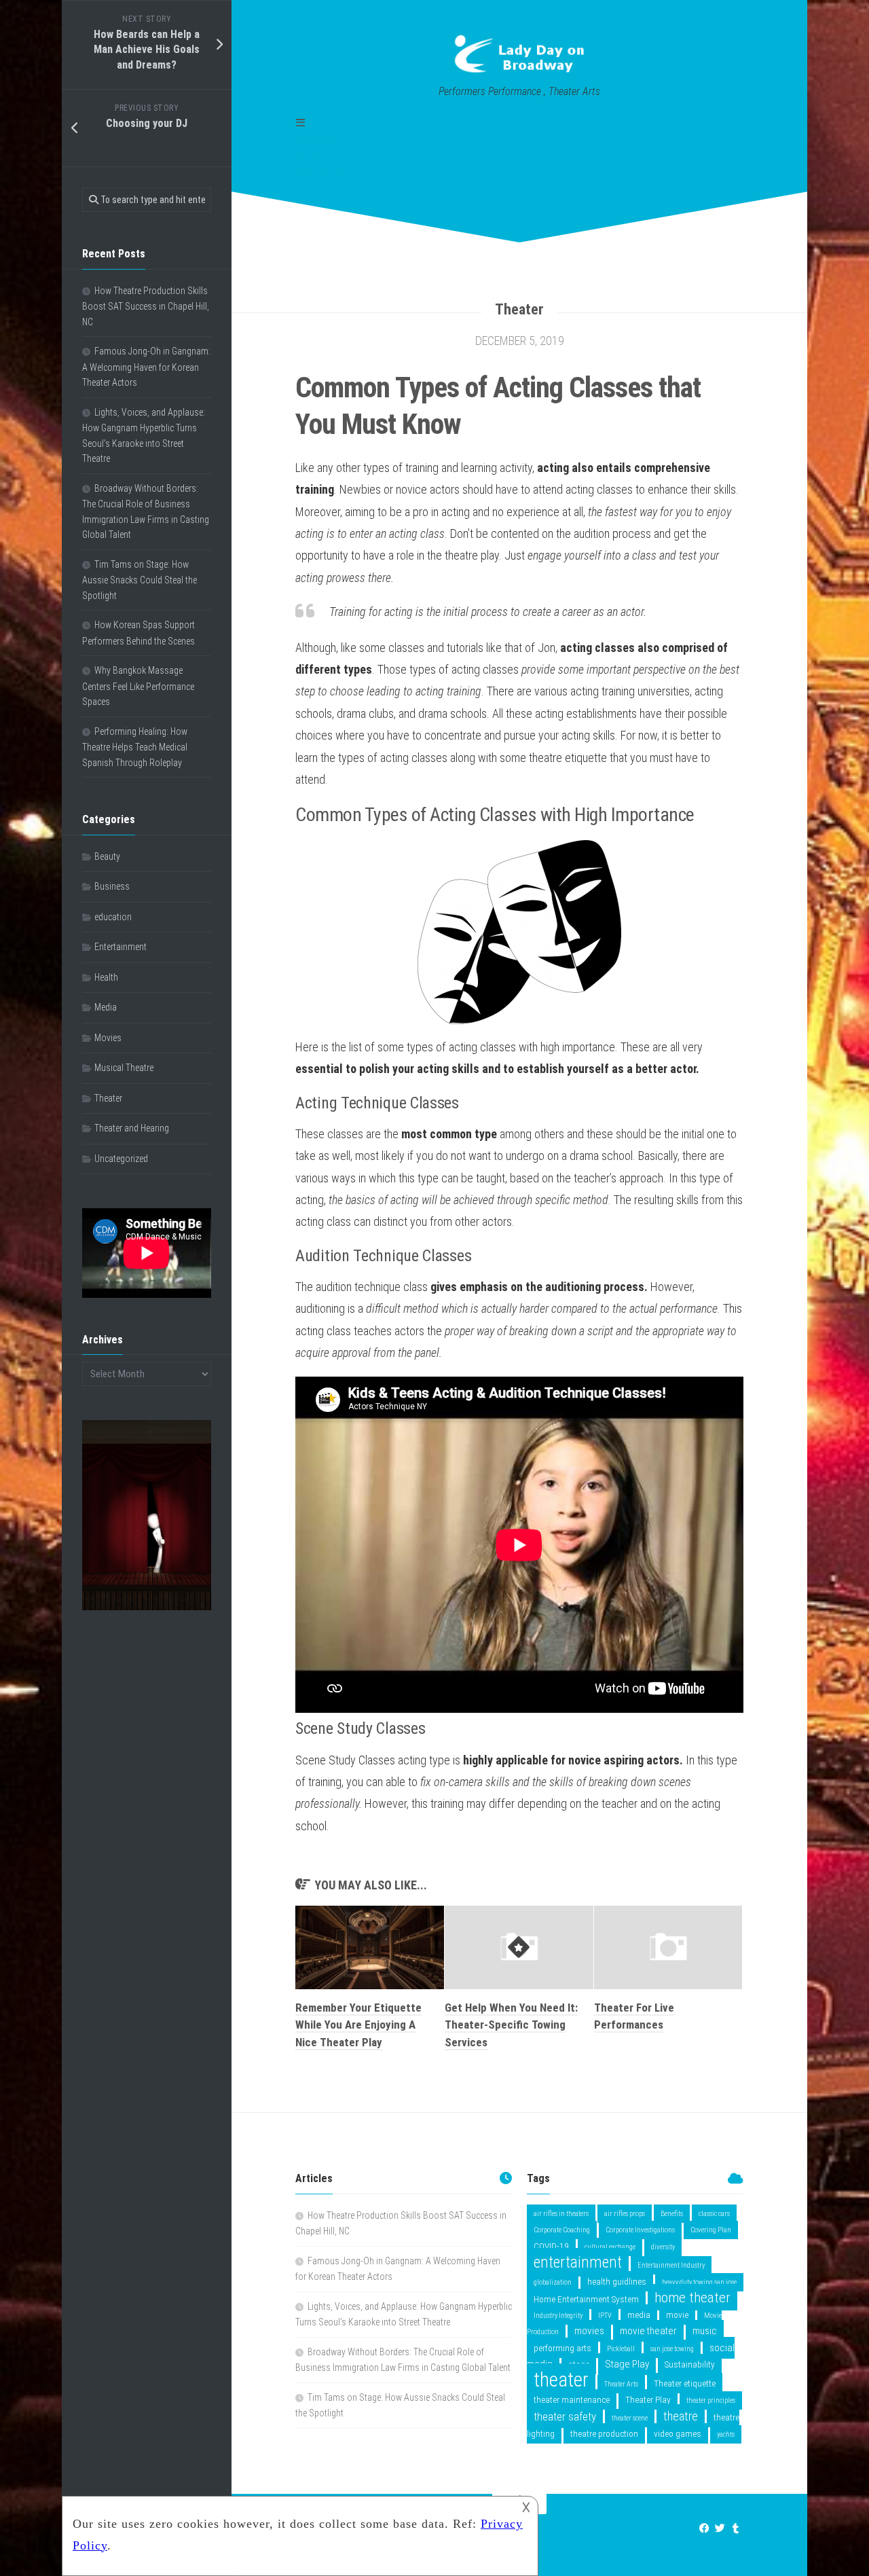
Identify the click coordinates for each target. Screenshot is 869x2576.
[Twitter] (720, 2528)
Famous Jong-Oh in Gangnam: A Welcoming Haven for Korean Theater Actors (146, 367)
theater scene (630, 2418)
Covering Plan (711, 2230)
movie (677, 2315)
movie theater (648, 2331)
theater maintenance (572, 2399)
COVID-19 (551, 2246)
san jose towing (672, 2349)
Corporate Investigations (640, 2230)
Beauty (107, 856)
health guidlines (617, 2281)
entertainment (578, 2262)
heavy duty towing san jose (699, 2282)
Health (106, 977)
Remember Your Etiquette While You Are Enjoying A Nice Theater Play (358, 2025)
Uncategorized (121, 1159)
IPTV (605, 2316)
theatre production (604, 2433)
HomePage (318, 139)
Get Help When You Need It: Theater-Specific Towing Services (511, 2025)
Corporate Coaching (562, 2230)
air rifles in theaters (561, 2214)
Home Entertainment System (586, 2299)
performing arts (562, 2348)
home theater (692, 2297)
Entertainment (121, 947)
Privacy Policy (323, 169)
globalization (553, 2282)
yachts (726, 2434)
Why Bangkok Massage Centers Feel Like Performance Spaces (138, 686)
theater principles (711, 2400)
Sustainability (690, 2364)
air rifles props (625, 2214)
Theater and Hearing (132, 1128)
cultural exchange (610, 2247)
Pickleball (621, 2349)
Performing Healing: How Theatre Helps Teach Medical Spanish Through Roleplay (135, 747)
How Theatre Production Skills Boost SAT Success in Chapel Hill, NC (146, 306)
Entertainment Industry (671, 2265)
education (113, 917)
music (705, 2331)
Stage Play (627, 2364)
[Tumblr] (736, 2528)
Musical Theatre (124, 1068)
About (307, 153)
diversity (663, 2247)
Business (112, 886)
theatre (681, 2416)
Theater (519, 309)
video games (678, 2433)
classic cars (714, 2214)
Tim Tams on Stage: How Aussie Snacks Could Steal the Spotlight (140, 580)
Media (106, 1007)
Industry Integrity (558, 2316)
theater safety (565, 2416)
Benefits (672, 2214)
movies (589, 2331)
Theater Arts (621, 2384)
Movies (108, 1038)
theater (561, 2380)
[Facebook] (704, 2528)
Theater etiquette (685, 2383)
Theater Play (648, 2399)
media (639, 2315)
